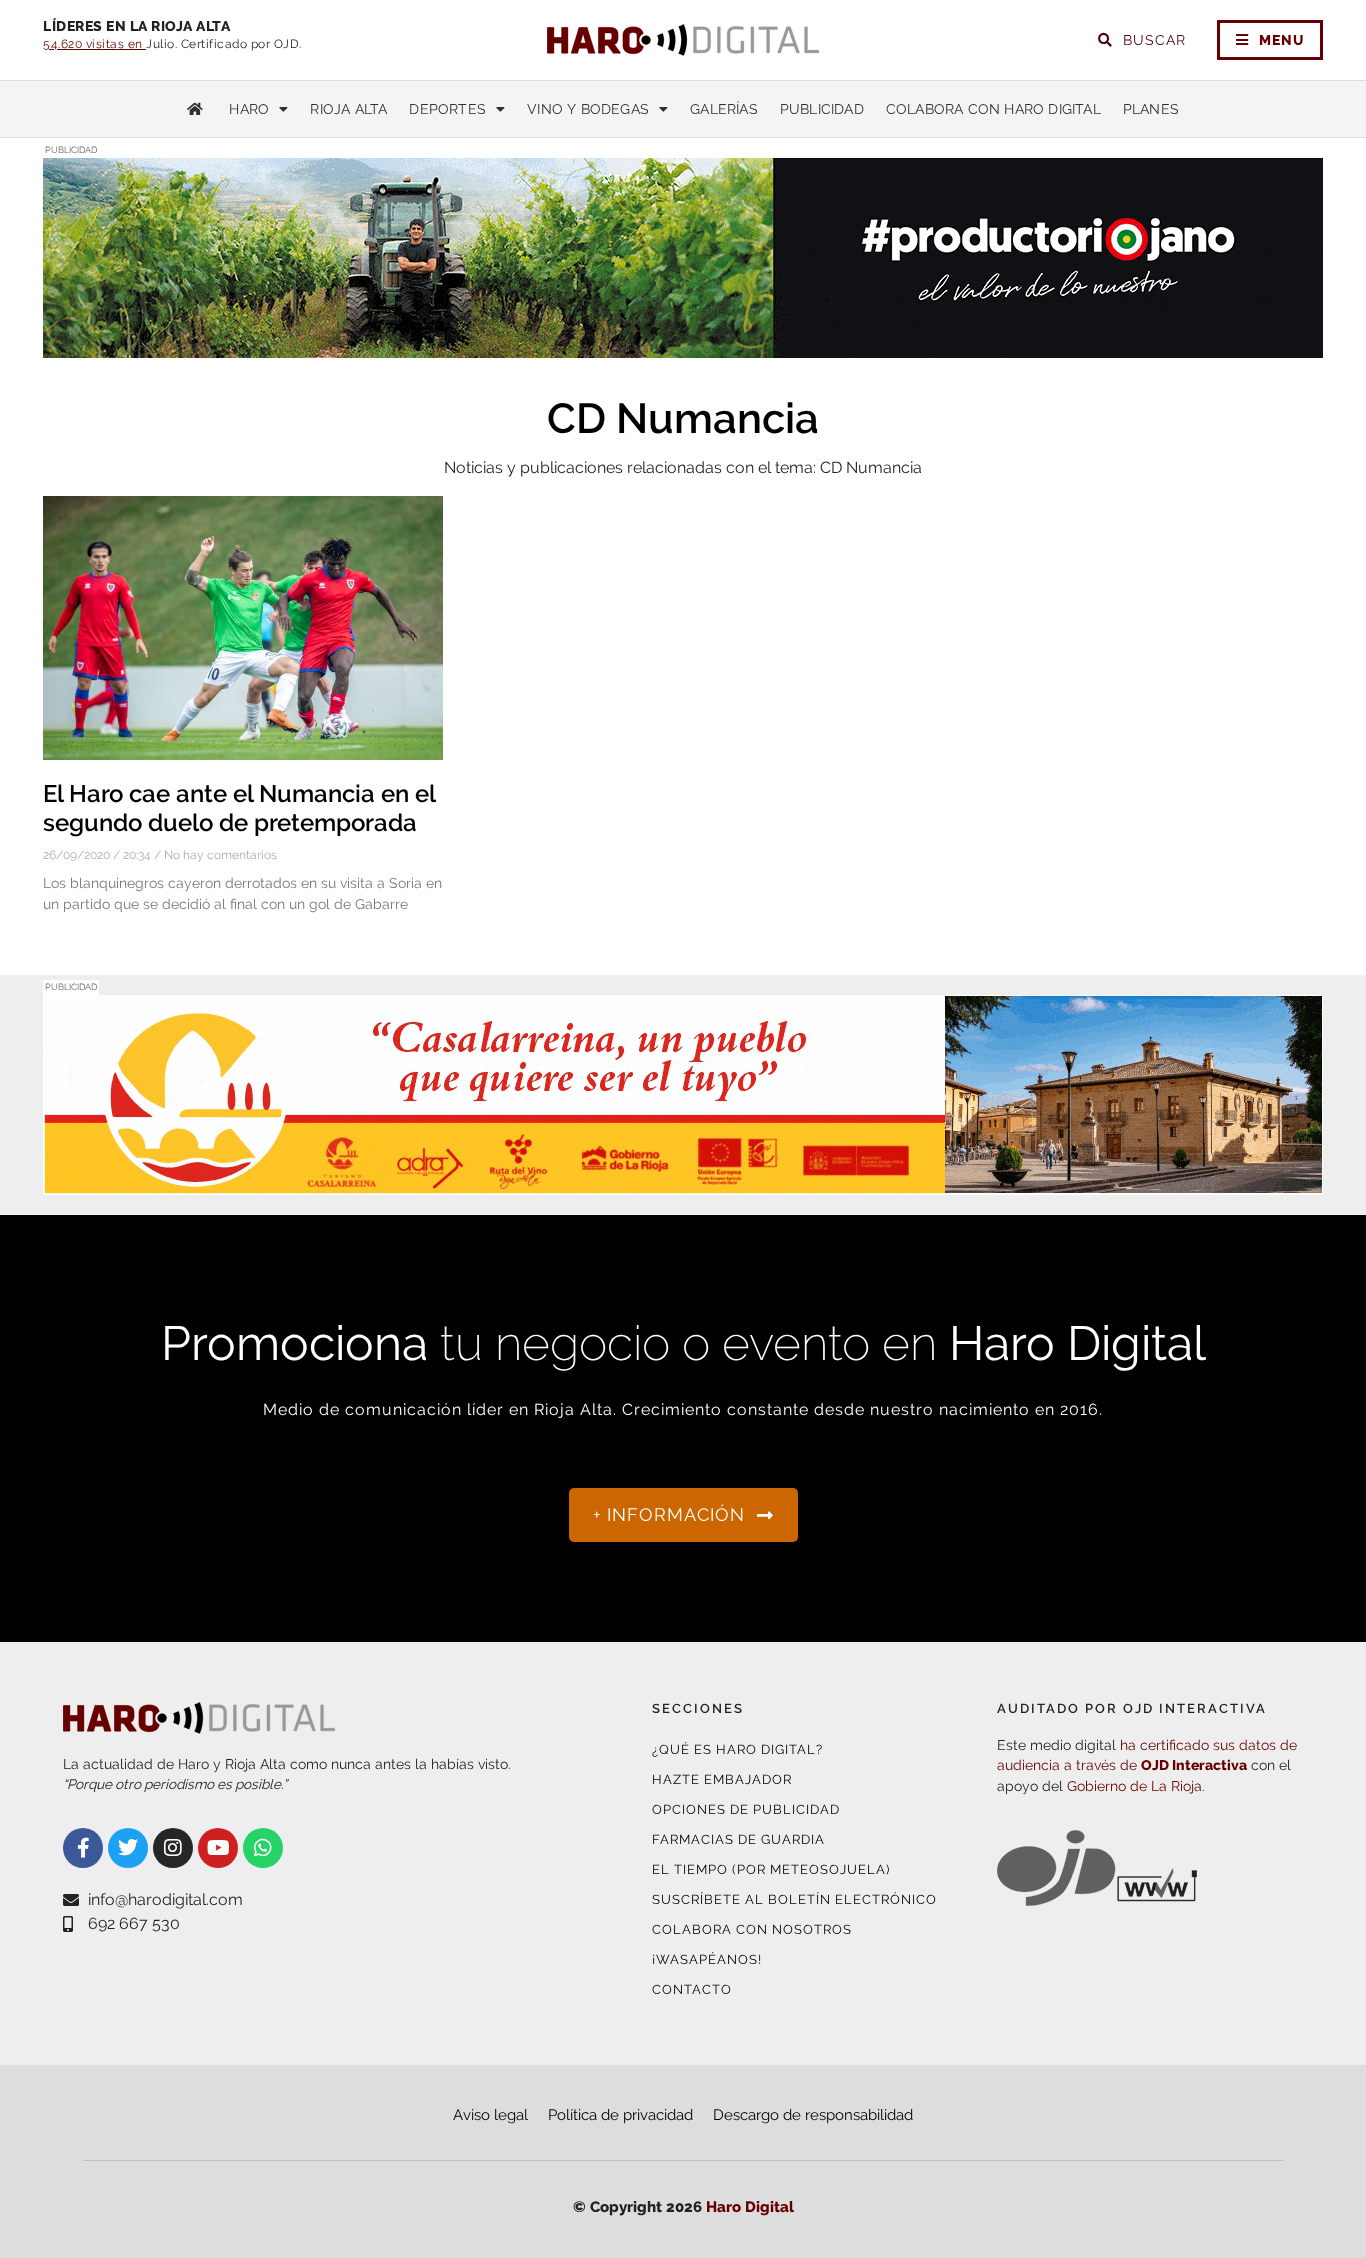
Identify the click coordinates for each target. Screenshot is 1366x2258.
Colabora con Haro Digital (993, 109)
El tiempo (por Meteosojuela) (771, 1869)
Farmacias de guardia (738, 1839)
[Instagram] (173, 1848)
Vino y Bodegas (588, 109)
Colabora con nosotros (752, 1929)
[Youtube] (218, 1848)
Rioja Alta (348, 109)
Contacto (692, 1989)
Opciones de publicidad (746, 1809)
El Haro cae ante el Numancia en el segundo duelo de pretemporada (239, 808)
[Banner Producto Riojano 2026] (683, 345)
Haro (249, 109)
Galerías (724, 109)
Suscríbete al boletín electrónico (794, 1899)
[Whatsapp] (263, 1848)
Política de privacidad (620, 2115)
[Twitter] (128, 1848)
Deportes (447, 109)
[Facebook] (83, 1848)
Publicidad (822, 109)
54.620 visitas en (94, 44)
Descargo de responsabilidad (813, 2115)
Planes (1151, 109)
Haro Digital (750, 2207)
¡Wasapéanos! (707, 1959)
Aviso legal (490, 2115)
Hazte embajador (722, 1779)
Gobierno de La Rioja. (1136, 1786)
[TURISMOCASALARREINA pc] (683, 1182)
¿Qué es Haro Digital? (737, 1749)
